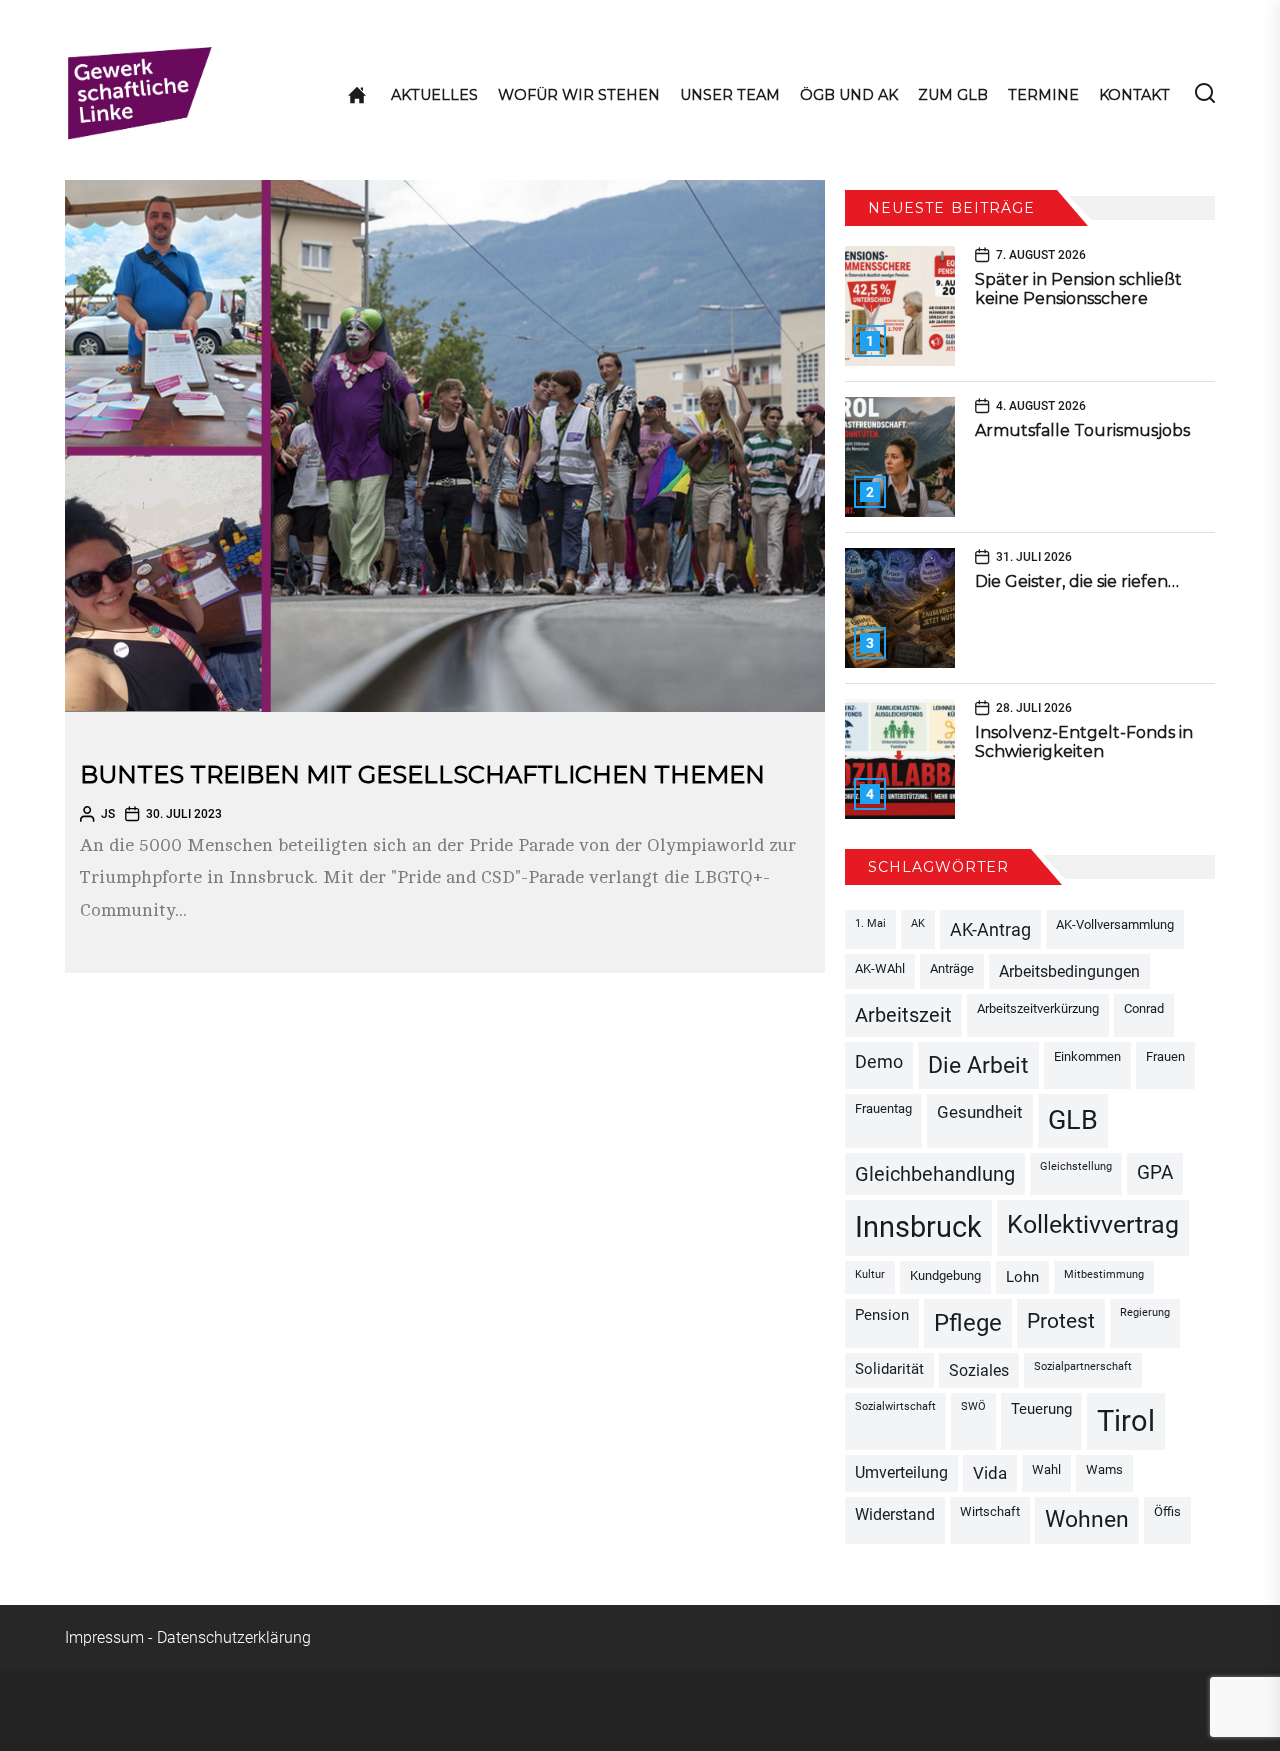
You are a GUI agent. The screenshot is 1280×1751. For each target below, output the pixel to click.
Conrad (1144, 1008)
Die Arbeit (978, 1065)
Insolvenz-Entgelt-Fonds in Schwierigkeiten (1084, 742)
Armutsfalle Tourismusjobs (1082, 430)
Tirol (1126, 1421)
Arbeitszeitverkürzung (1038, 1008)
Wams (1104, 1469)
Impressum (104, 1637)
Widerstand (895, 1514)
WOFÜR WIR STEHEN (579, 95)
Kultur (870, 1274)
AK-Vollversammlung (1115, 924)
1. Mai (870, 923)
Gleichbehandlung (935, 1174)
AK (918, 923)
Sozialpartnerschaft (1083, 1366)
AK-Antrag (990, 929)
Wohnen (1087, 1519)
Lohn (1022, 1277)
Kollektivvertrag (1093, 1224)
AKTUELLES (434, 95)
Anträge (952, 968)
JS (108, 814)
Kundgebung (945, 1275)
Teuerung (1041, 1409)
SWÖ (973, 1406)
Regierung (1145, 1312)
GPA (1155, 1172)
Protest (1061, 1320)
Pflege (968, 1323)
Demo (879, 1061)
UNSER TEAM (730, 95)
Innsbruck (918, 1227)
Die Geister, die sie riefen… (1077, 581)
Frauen (1165, 1056)
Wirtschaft (990, 1511)
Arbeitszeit (903, 1015)
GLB (1073, 1120)
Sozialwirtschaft (895, 1406)
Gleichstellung (1076, 1166)
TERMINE (1043, 95)
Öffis (1167, 1511)
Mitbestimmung (1104, 1274)
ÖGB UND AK (849, 95)
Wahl (1046, 1469)
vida (990, 1473)
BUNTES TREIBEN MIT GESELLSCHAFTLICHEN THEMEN (422, 774)
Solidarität (889, 1369)
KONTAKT (1134, 95)
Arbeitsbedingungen (1069, 971)
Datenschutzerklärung (234, 1637)
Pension (882, 1315)
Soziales (979, 1370)
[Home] (357, 95)
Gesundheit (980, 1112)
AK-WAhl (880, 968)
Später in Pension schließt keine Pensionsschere (1078, 289)
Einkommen (1087, 1056)
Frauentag (883, 1108)
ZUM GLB (953, 95)
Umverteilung (901, 1472)
